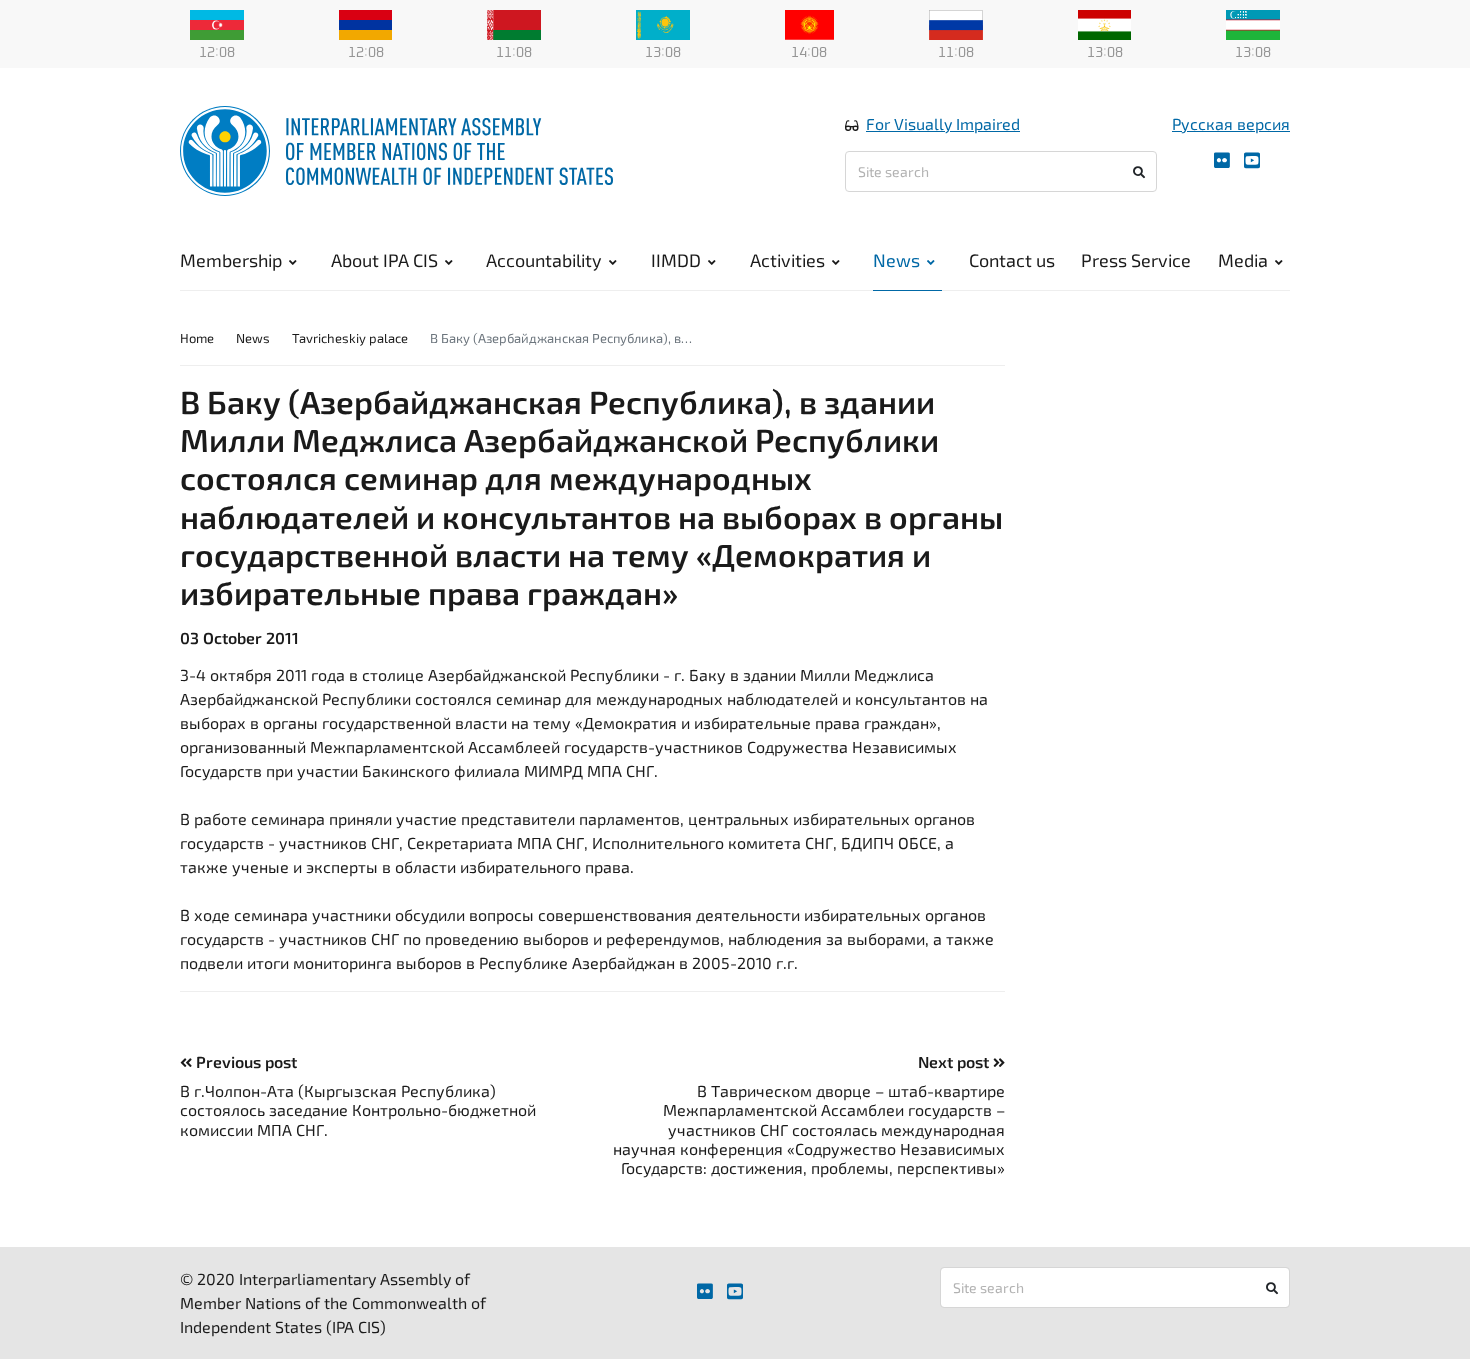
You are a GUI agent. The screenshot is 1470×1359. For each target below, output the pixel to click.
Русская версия (1231, 123)
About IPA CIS (384, 260)
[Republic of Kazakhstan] (663, 23)
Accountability (544, 260)
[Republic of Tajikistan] (1105, 23)
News (896, 260)
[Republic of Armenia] (366, 23)
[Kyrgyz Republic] (809, 23)
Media (1243, 260)
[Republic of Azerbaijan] (217, 23)
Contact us (1012, 260)
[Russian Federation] (956, 23)
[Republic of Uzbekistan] (1253, 23)
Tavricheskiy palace (350, 338)
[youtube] (1252, 160)
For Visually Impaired (943, 123)
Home (197, 338)
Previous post (244, 1061)
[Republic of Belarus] (514, 23)
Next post (955, 1061)
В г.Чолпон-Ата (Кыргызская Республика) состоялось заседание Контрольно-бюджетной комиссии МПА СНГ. (358, 1109)
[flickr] (1222, 160)
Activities (787, 260)
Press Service (1136, 260)
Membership (231, 260)
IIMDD (676, 260)
